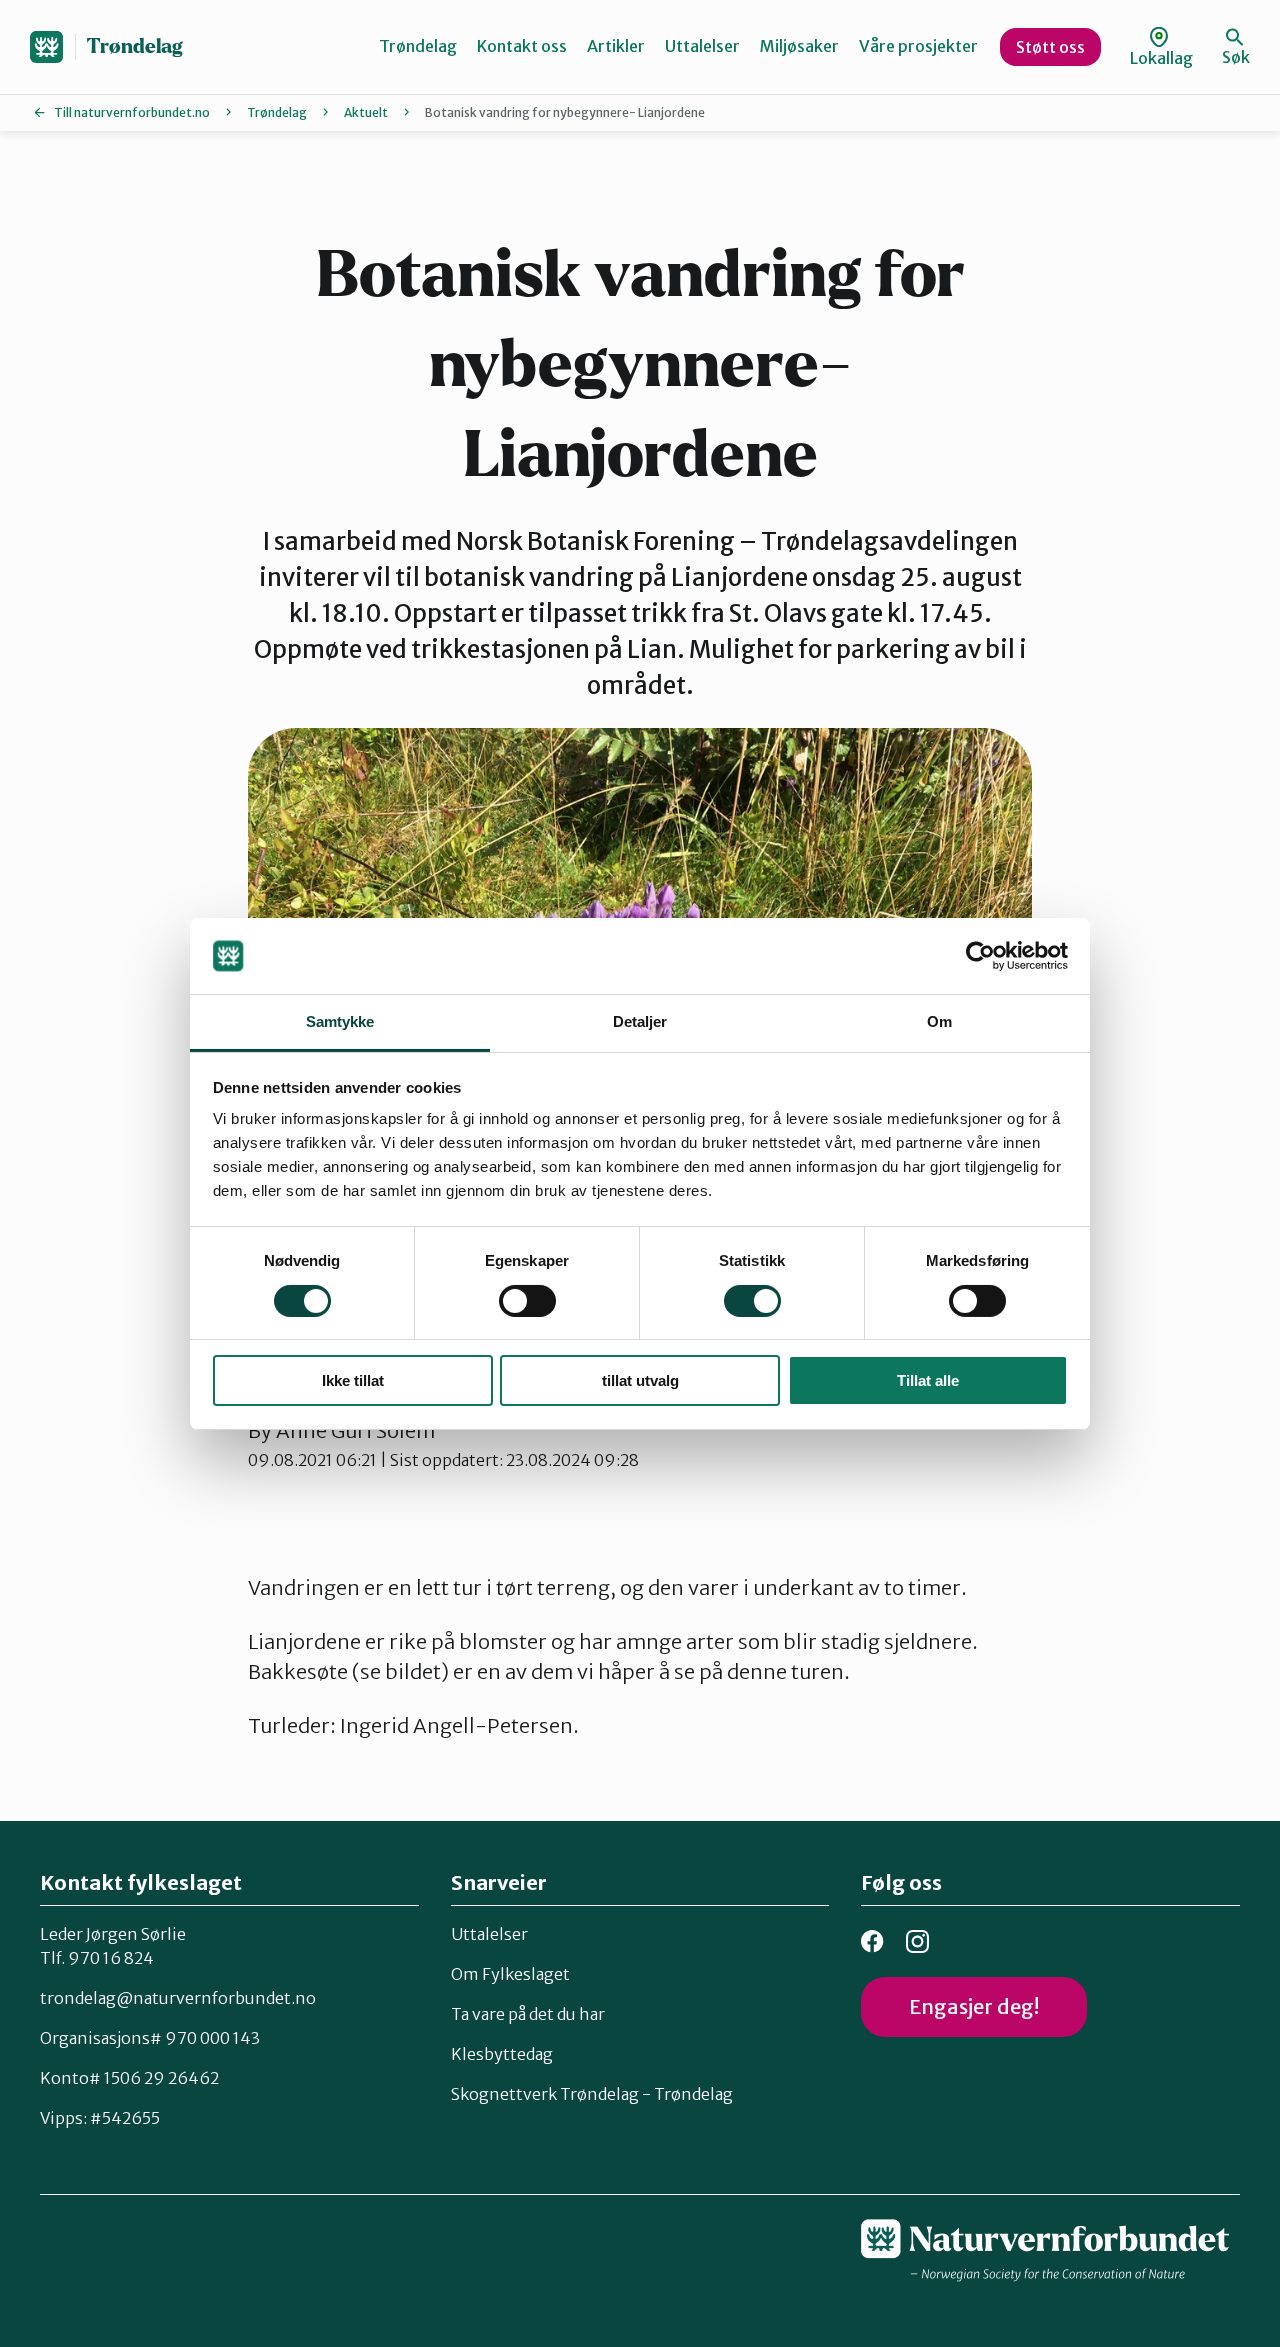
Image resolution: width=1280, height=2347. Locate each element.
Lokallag (1161, 58)
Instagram (917, 1941)
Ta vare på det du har (528, 2014)
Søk (1236, 57)
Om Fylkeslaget (510, 1974)
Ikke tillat (353, 1380)
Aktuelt (366, 112)
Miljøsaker (799, 46)
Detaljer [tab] (640, 1021)
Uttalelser (702, 46)
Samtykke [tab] (340, 1021)
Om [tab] (939, 1021)
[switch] (527, 1301)
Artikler (616, 46)
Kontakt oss (522, 46)
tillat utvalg (640, 1380)
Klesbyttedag (502, 2054)
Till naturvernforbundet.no (132, 112)
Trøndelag (135, 46)
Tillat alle (928, 1380)
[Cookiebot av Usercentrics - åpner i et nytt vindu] (980, 956)
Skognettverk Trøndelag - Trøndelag (592, 2094)
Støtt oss (1050, 47)
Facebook (872, 1941)
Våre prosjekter (918, 46)
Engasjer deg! (974, 2006)
